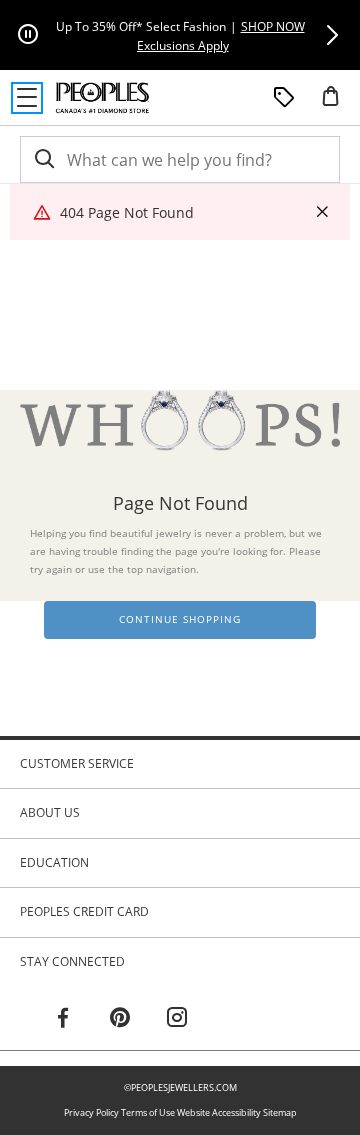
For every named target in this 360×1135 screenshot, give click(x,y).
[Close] (322, 212)
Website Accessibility (219, 1112)
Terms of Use (148, 1112)
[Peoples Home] (102, 98)
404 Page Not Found (127, 212)
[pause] (28, 35)
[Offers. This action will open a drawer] (284, 98)
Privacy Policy (91, 1112)
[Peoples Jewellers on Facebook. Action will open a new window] (63, 1020)
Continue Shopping (180, 619)
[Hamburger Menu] (27, 98)
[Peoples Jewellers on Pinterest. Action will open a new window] (120, 1020)
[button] (332, 35)
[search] (43, 159)
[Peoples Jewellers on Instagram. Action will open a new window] (177, 1020)
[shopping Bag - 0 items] (338, 104)
